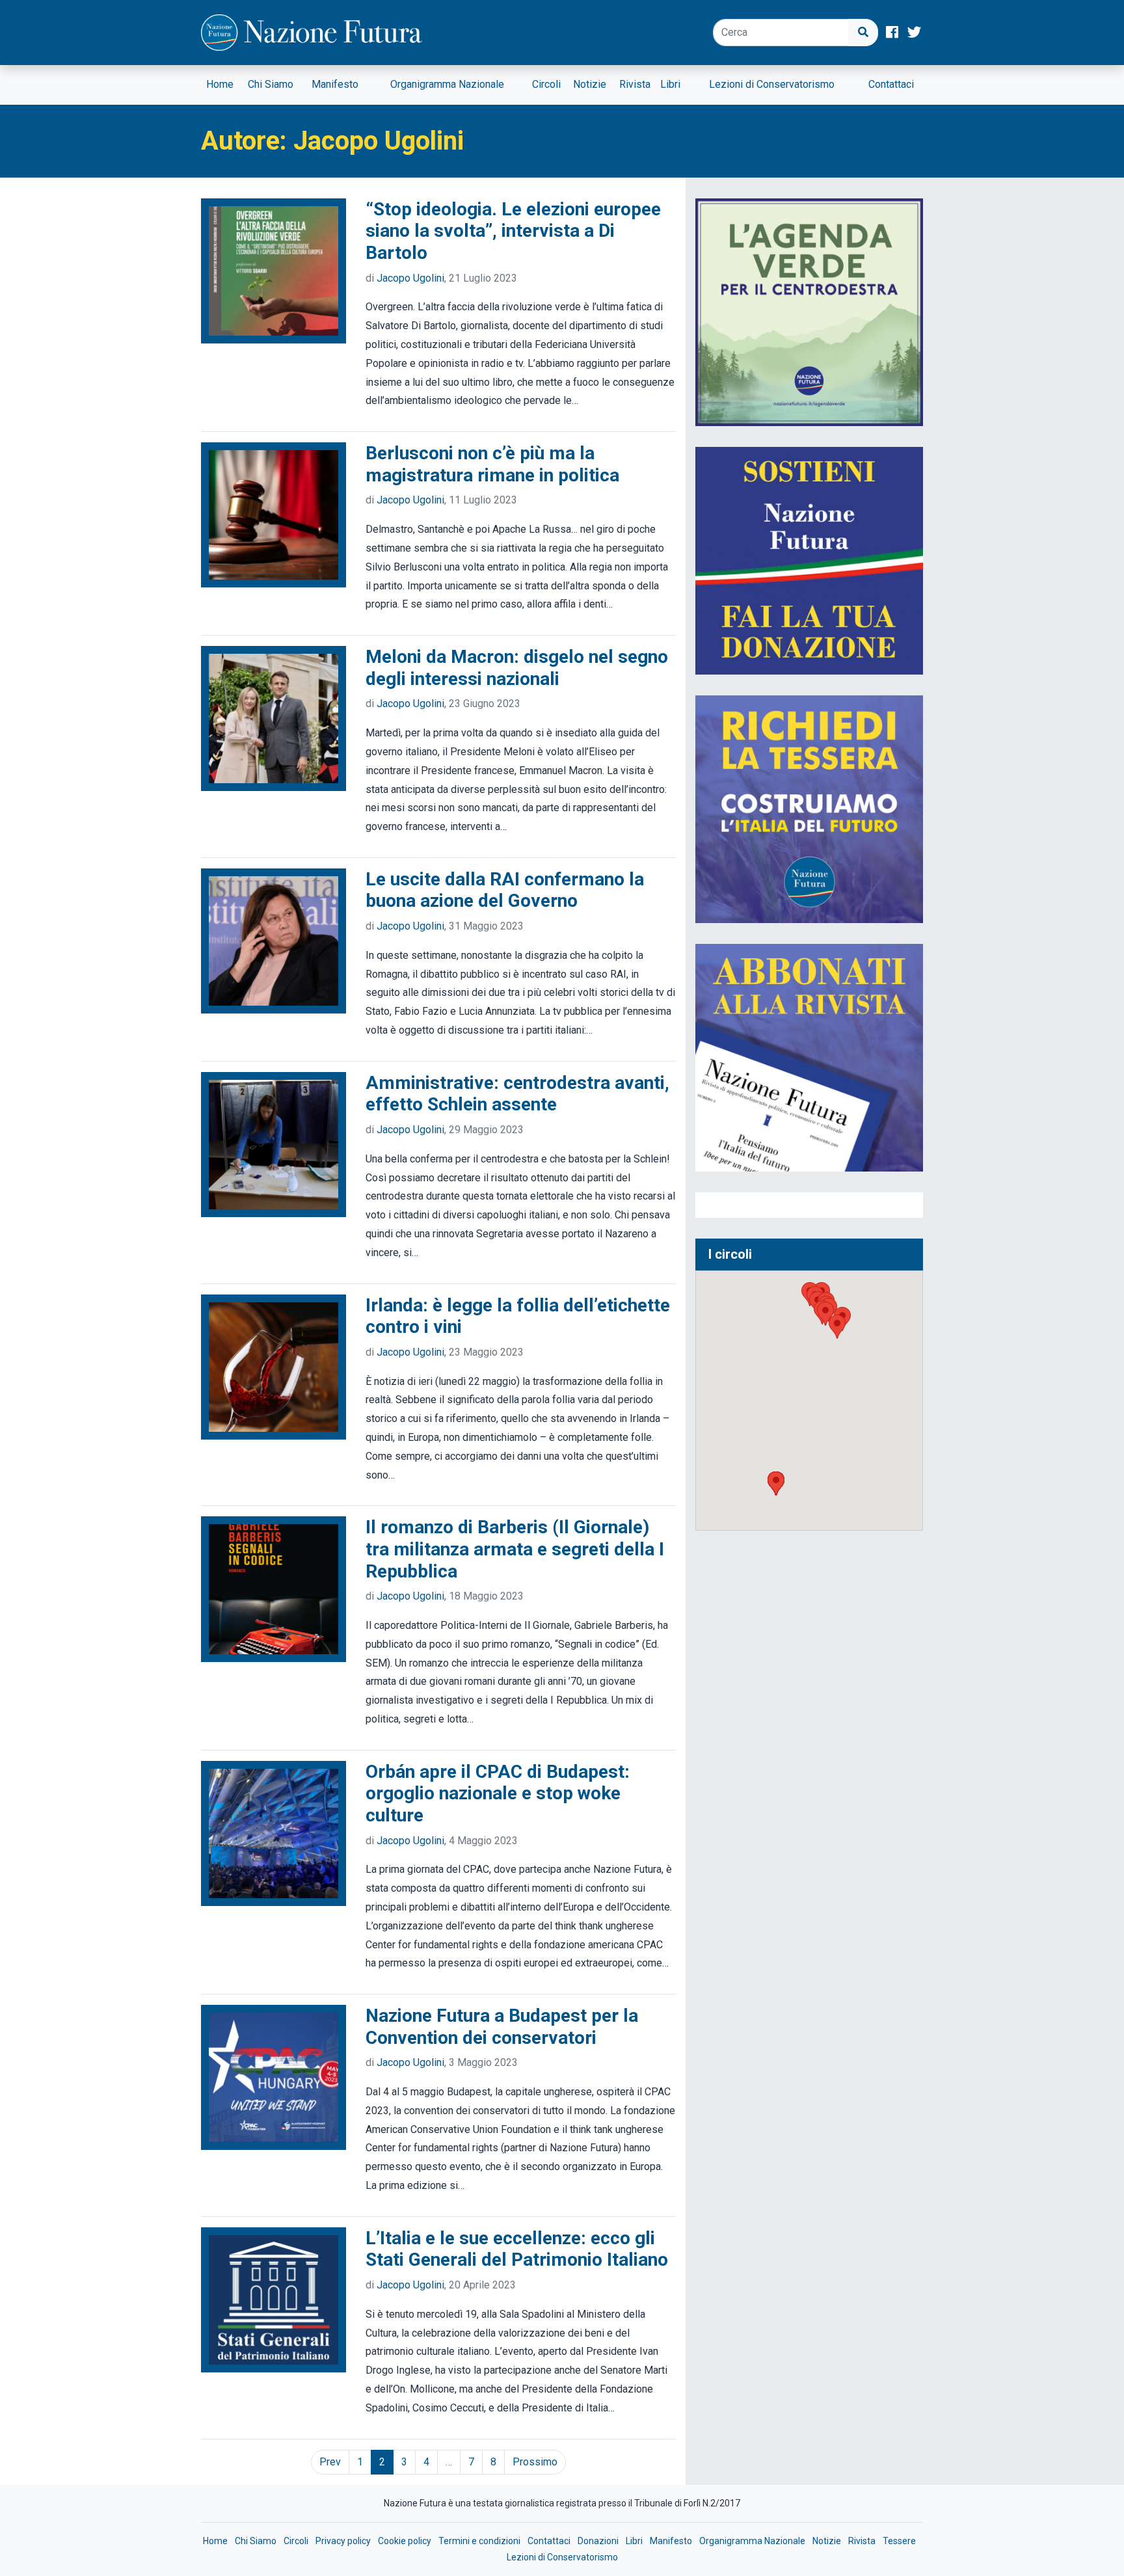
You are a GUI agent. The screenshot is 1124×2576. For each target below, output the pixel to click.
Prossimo (535, 2462)
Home (220, 84)
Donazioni (598, 2541)
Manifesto (335, 84)
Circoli (546, 84)
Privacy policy (343, 2541)
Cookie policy (405, 2541)
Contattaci (891, 84)
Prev (330, 2462)
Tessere (899, 2541)
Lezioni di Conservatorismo (772, 84)
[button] (776, 1483)
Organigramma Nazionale (447, 84)
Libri (670, 84)
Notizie (590, 84)
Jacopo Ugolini (410, 278)
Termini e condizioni (479, 2541)
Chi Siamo (271, 84)
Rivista (635, 84)
